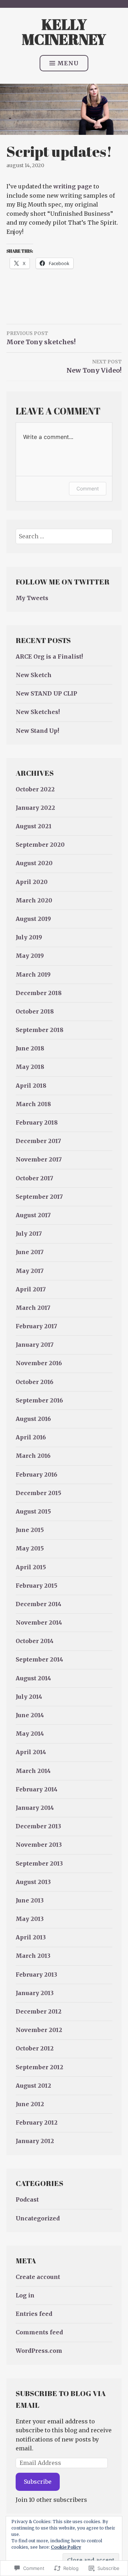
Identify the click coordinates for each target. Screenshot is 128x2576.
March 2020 (34, 900)
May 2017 (30, 1271)
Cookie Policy (66, 2547)
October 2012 (35, 2048)
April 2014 (31, 1752)
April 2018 (31, 1086)
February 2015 (36, 1586)
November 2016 (39, 1363)
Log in (25, 2295)
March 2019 (33, 974)
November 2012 (39, 2030)
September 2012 (39, 2067)
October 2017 (34, 1178)
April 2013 (31, 1937)
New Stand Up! (37, 731)
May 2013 (30, 1919)
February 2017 (36, 1326)
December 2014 (39, 1604)
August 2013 (33, 1882)
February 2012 (37, 2122)
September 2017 (39, 1197)
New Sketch (34, 675)
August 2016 (33, 1419)
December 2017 (38, 1141)
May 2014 (30, 1734)
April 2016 (31, 1437)
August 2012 (33, 2086)
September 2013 (39, 1863)
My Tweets (32, 598)
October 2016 (34, 1382)
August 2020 (34, 863)
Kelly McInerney (64, 32)
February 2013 (36, 1974)
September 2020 (40, 845)
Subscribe (38, 2482)
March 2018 (33, 1104)
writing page (73, 186)
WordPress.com (39, 2351)
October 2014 (35, 1641)
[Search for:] (64, 536)
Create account (38, 2277)
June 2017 (30, 1252)
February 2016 (36, 1474)
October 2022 (35, 789)
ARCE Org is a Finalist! (49, 657)
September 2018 (39, 1030)
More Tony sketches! (41, 338)
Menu (68, 63)
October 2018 (35, 1011)
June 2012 (30, 2104)
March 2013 (33, 1956)
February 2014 (37, 1789)
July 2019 (29, 937)
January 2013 (35, 1993)
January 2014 (35, 1808)
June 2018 (30, 1048)
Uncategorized (38, 2218)
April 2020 (32, 882)
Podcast (27, 2199)
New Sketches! (38, 712)
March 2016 (33, 1456)
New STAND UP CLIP (46, 693)
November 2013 (39, 1845)
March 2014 (33, 1771)
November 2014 (39, 1622)
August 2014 (33, 1678)
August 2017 (33, 1215)
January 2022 (35, 808)
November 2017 (39, 1159)
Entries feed (34, 2314)
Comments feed (39, 2332)
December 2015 (38, 1493)
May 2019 (30, 956)
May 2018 (30, 1067)
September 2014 (39, 1659)
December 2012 (39, 2011)
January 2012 (35, 2141)
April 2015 (31, 1567)
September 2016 (39, 1400)
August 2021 (34, 826)
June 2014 (30, 1715)
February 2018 (37, 1122)
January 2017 (35, 1345)
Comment (88, 488)
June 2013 (30, 1900)
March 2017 (33, 1308)
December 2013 (38, 1826)
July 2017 (29, 1234)
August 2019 (33, 919)
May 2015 (30, 1548)
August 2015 (33, 1511)
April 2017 (31, 1289)
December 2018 (39, 993)
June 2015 (30, 1530)
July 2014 (29, 1697)
